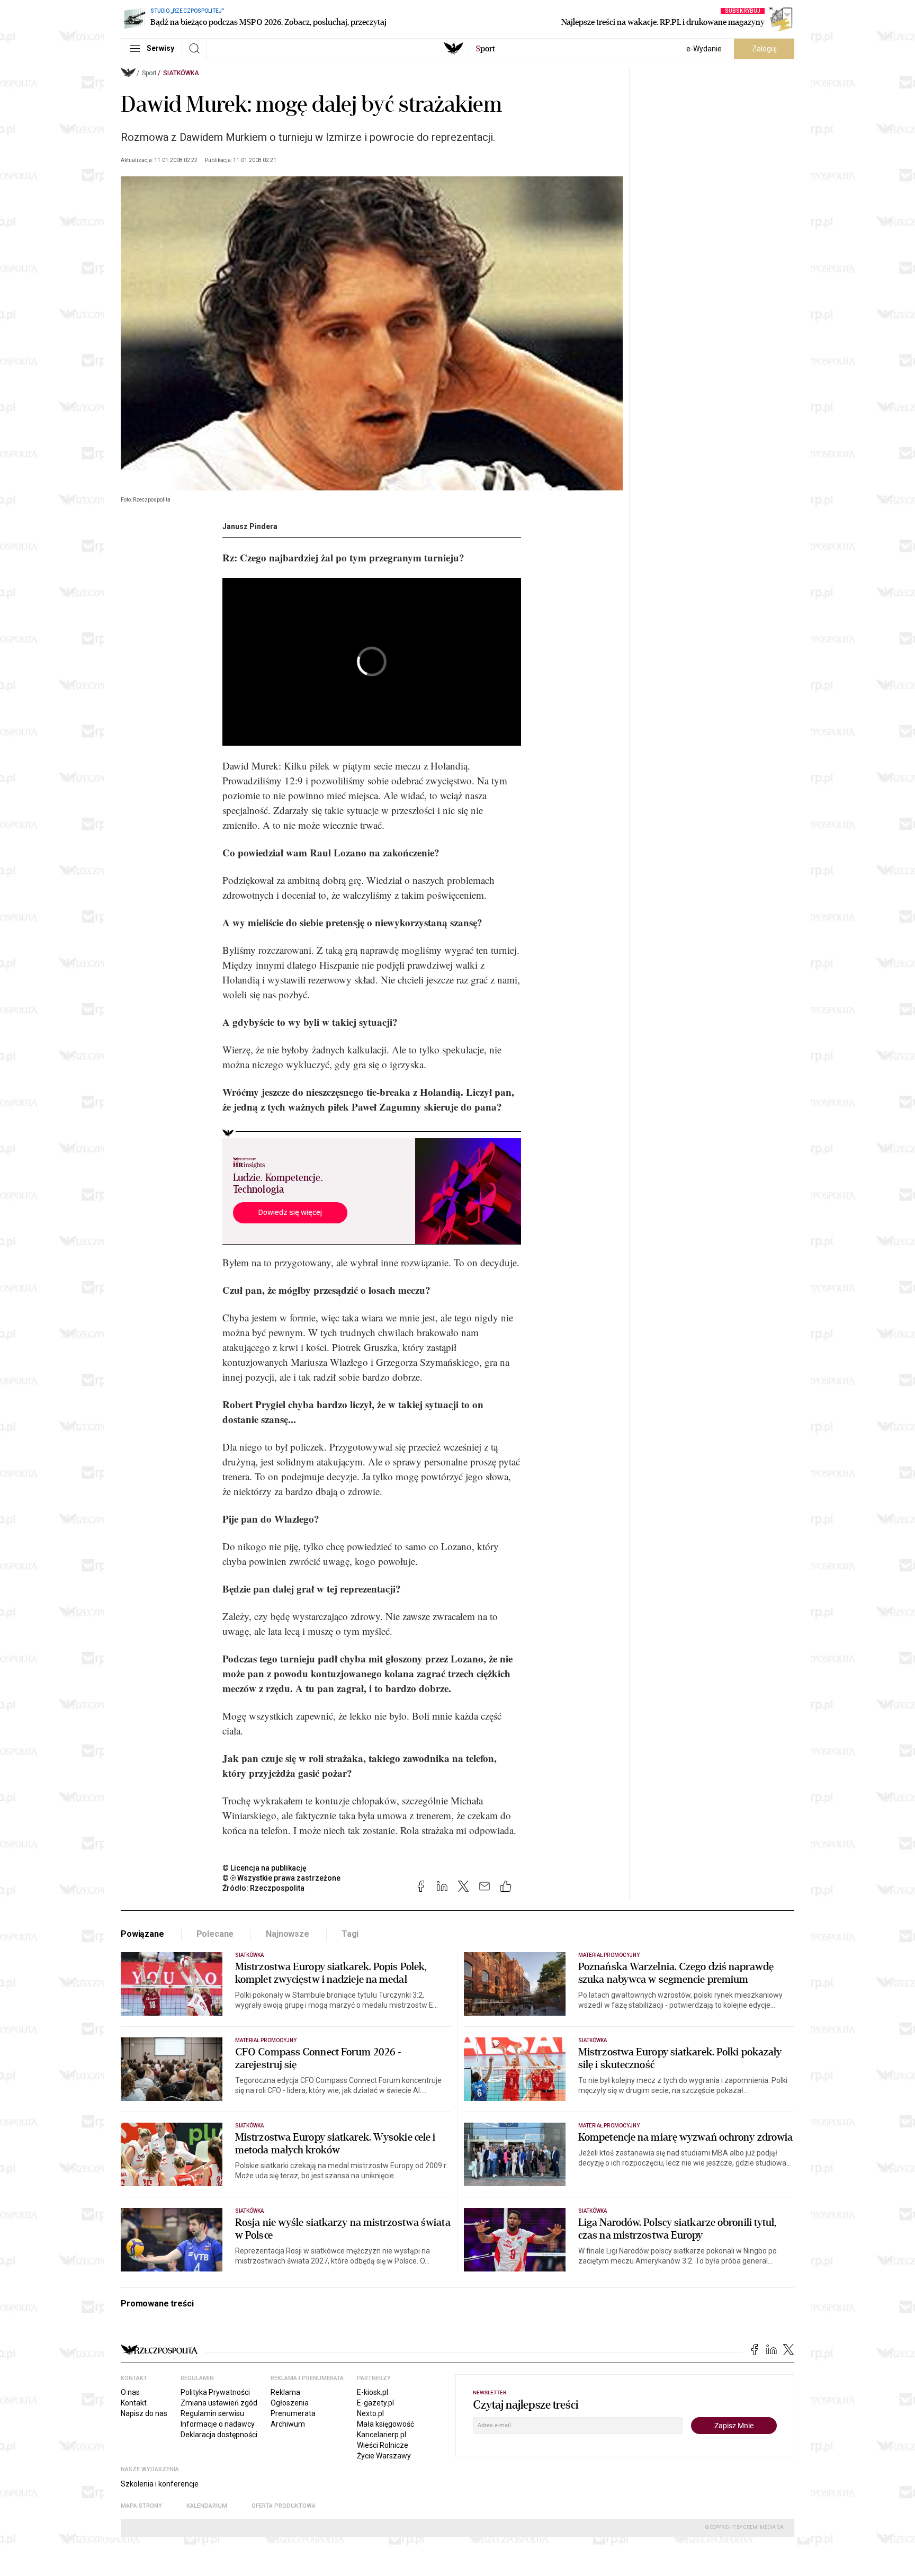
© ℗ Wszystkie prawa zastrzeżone (281, 1878)
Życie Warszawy (384, 2456)
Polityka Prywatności (215, 2392)
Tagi (350, 1934)
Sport (149, 73)
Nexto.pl (370, 2413)
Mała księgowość (385, 2424)
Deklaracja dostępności (219, 2435)
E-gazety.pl (375, 2403)
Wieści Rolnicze (383, 2445)
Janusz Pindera (250, 526)
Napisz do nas (144, 2413)
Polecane (215, 1934)
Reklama (285, 2392)
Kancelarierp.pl (382, 2435)
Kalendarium (207, 2506)
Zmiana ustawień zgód (219, 2403)
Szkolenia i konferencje (160, 2484)
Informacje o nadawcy (218, 2424)
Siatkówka (181, 73)
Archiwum (288, 2424)
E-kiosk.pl (373, 2392)
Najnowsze (288, 1934)
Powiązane (142, 1934)
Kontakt (134, 2403)
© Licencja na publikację (265, 1868)
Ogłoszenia (290, 2403)
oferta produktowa (284, 2506)
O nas (130, 2392)
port (485, 49)
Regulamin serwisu (212, 2413)
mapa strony (141, 2506)
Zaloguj (764, 49)
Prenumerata (293, 2413)
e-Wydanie (704, 49)
